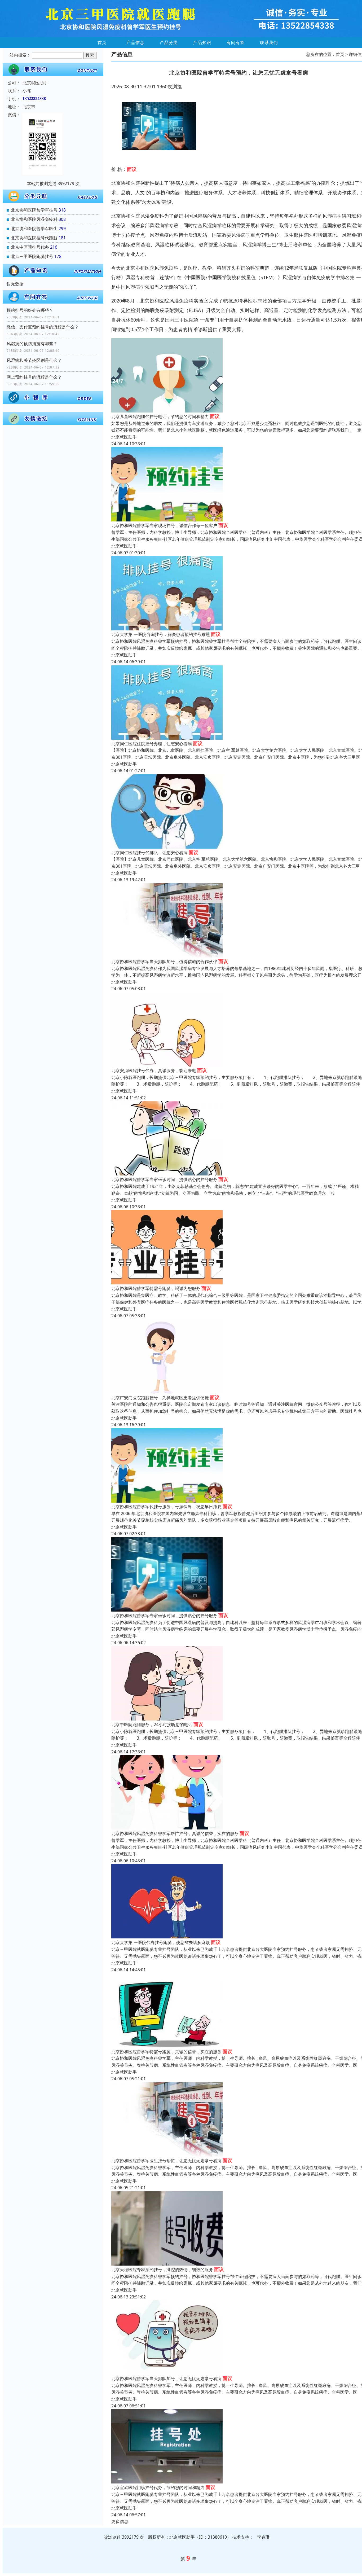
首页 (102, 42)
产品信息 (135, 42)
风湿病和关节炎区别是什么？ (34, 360)
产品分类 (169, 42)
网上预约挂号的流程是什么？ (34, 377)
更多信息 (120, 2521)
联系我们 (269, 42)
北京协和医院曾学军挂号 (34, 210)
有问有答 (236, 42)
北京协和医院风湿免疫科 (34, 219)
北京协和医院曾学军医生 (34, 229)
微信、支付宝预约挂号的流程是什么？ (43, 327)
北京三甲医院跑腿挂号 (32, 256)
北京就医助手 (124, 437)
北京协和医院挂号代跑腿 (34, 238)
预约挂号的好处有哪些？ (30, 310)
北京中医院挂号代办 (30, 247)
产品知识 (202, 42)
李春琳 (263, 2537)
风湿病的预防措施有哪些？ (32, 344)
